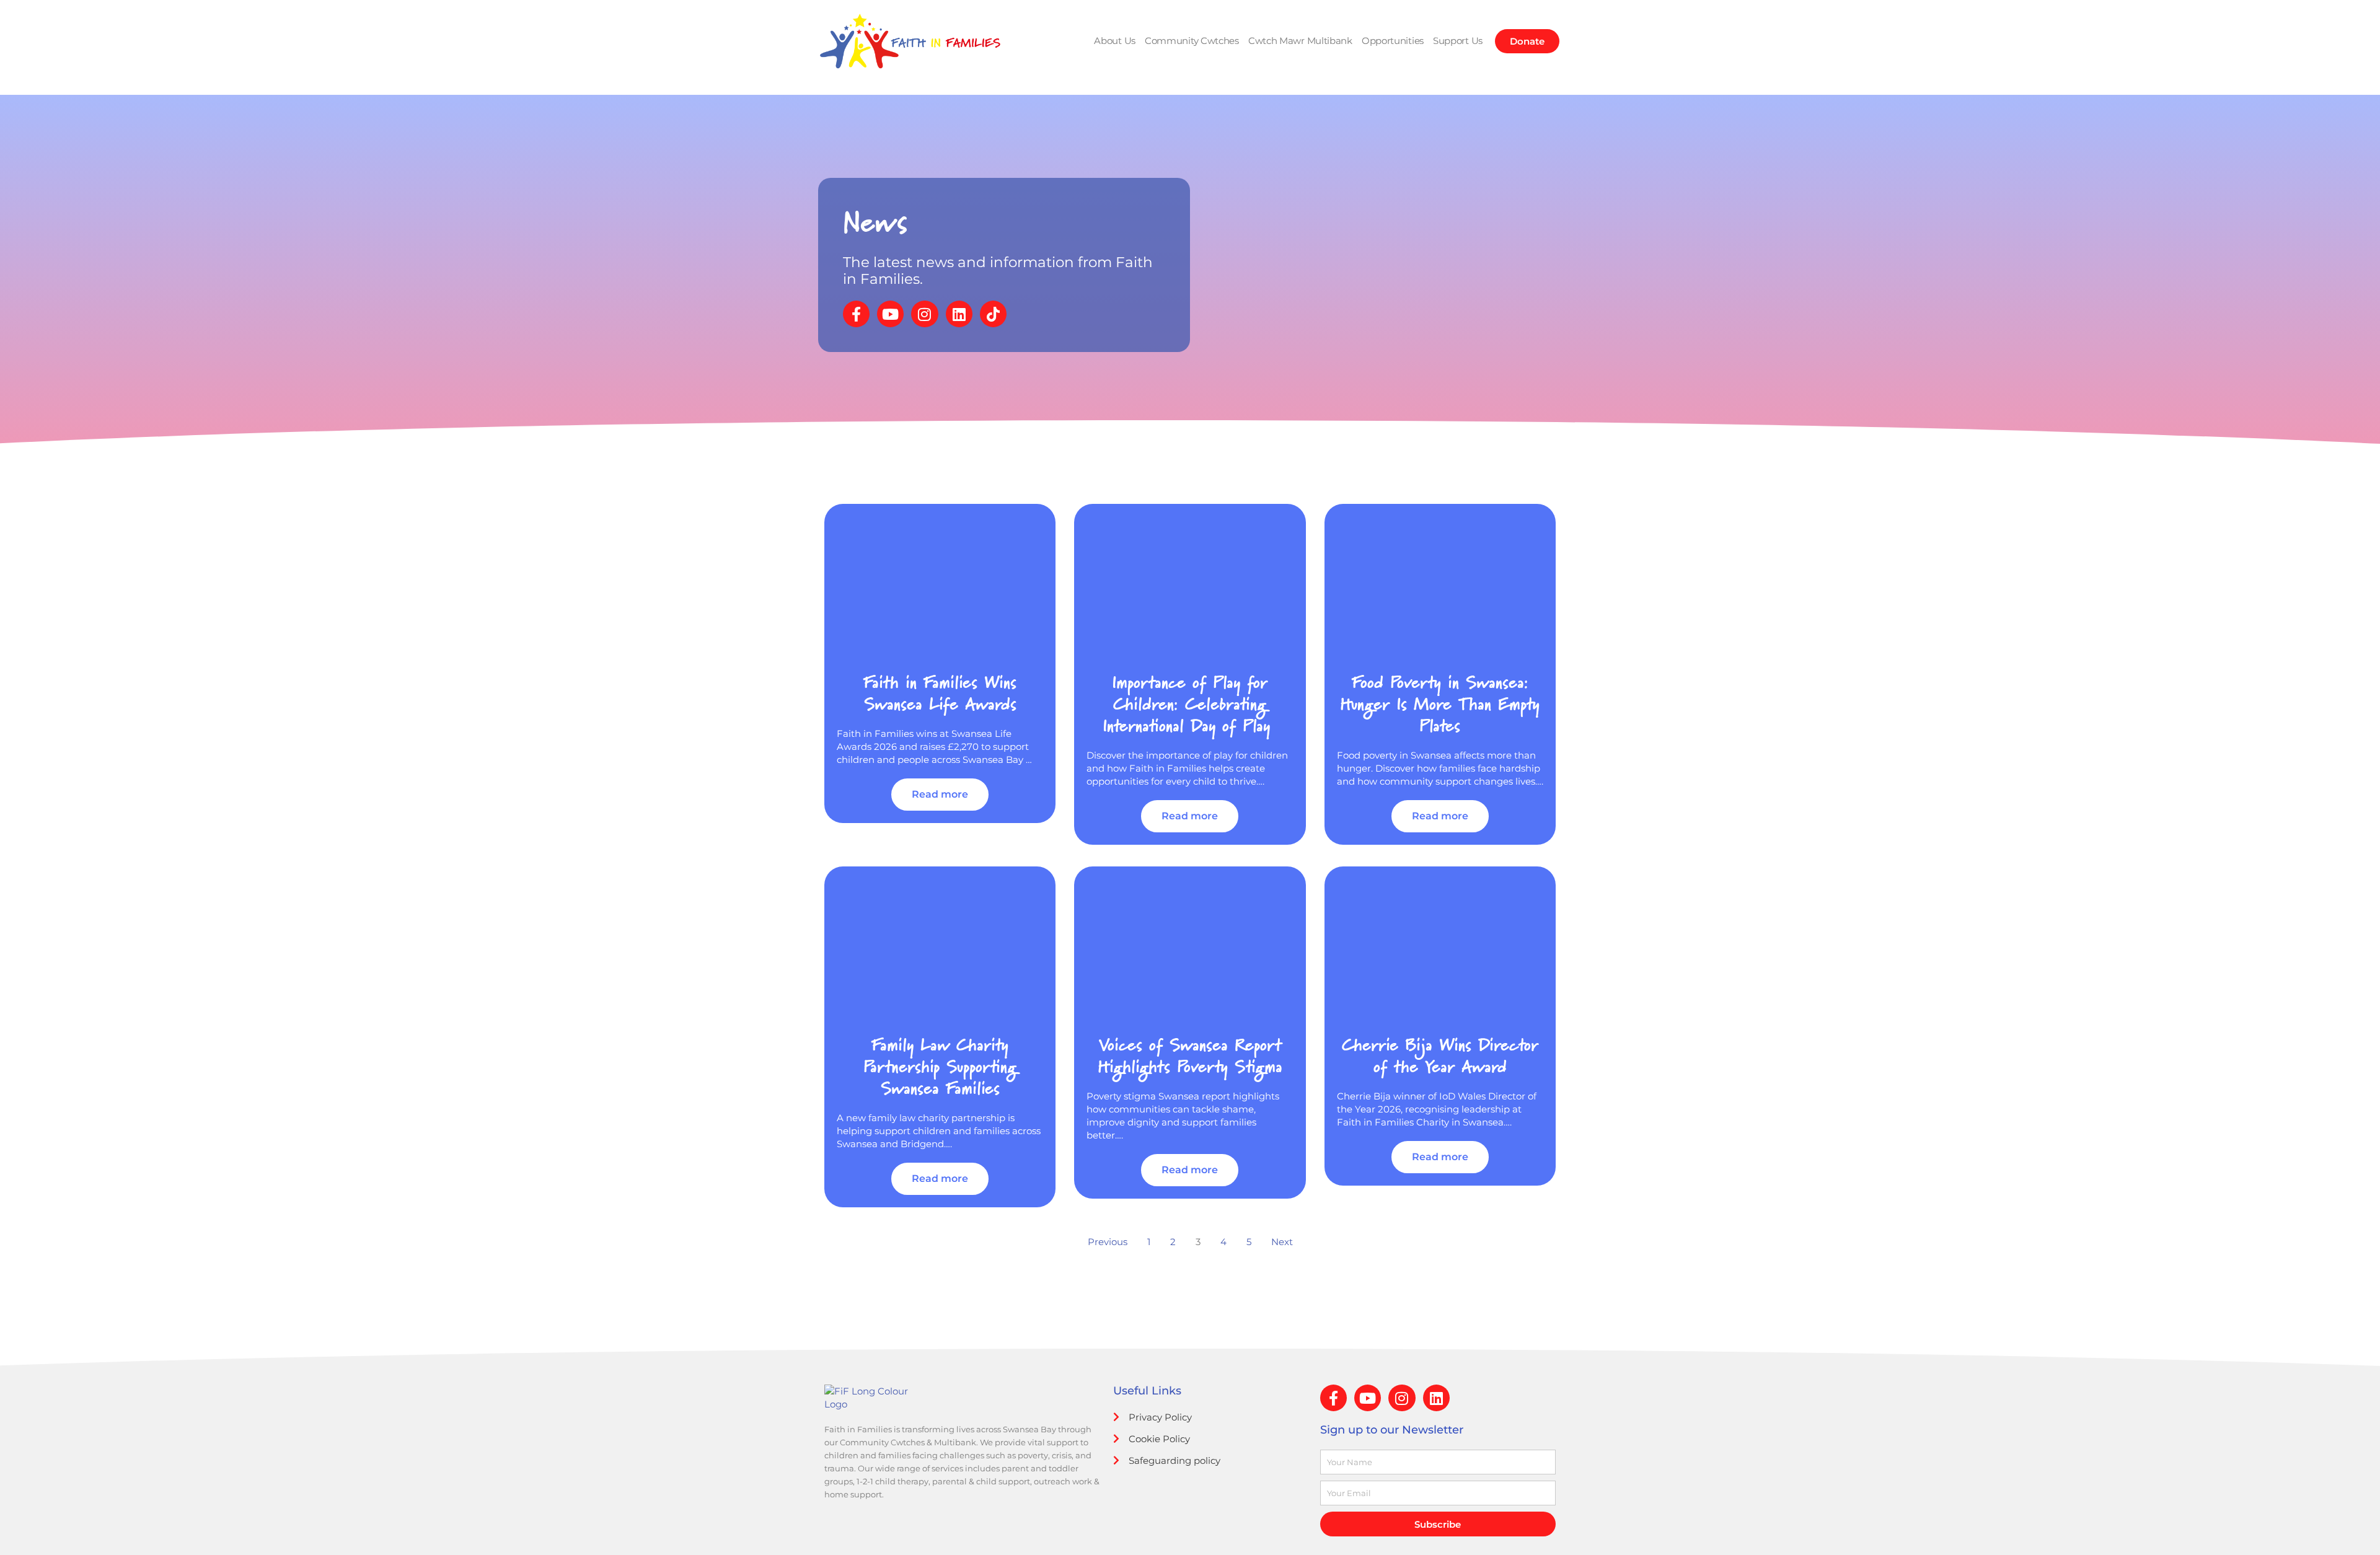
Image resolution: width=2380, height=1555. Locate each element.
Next (1282, 1242)
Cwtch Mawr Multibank (1300, 41)
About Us (1115, 41)
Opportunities (1393, 41)
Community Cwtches (1192, 41)
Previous (1108, 1242)
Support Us (1458, 41)
